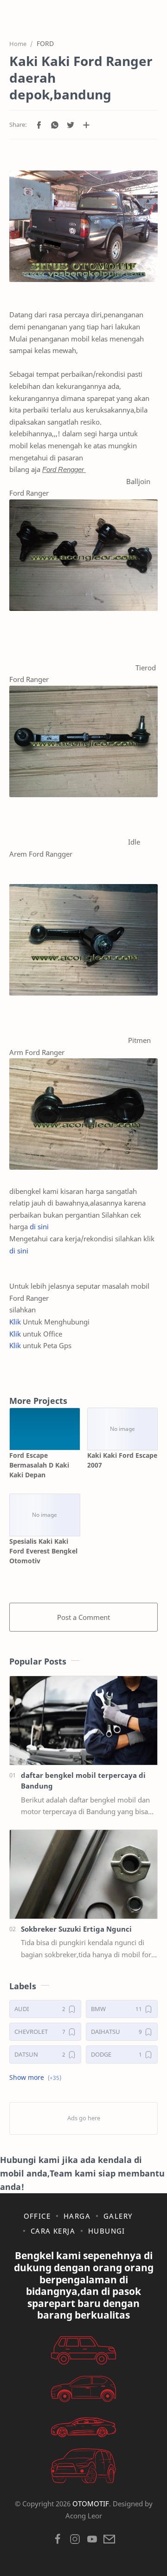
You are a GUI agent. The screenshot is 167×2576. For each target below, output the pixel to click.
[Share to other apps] (86, 125)
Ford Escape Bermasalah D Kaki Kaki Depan (39, 1465)
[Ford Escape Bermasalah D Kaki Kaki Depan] (45, 1429)
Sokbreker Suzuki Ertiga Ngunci (76, 1929)
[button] (39, 125)
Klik (15, 1322)
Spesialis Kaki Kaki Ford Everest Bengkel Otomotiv (43, 1551)
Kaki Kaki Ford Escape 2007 (122, 1460)
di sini (39, 1226)
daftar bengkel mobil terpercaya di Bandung (83, 1780)
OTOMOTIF (91, 2504)
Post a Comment (83, 1617)
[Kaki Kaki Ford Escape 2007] (123, 1429)
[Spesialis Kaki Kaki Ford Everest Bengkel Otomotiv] (45, 1515)
